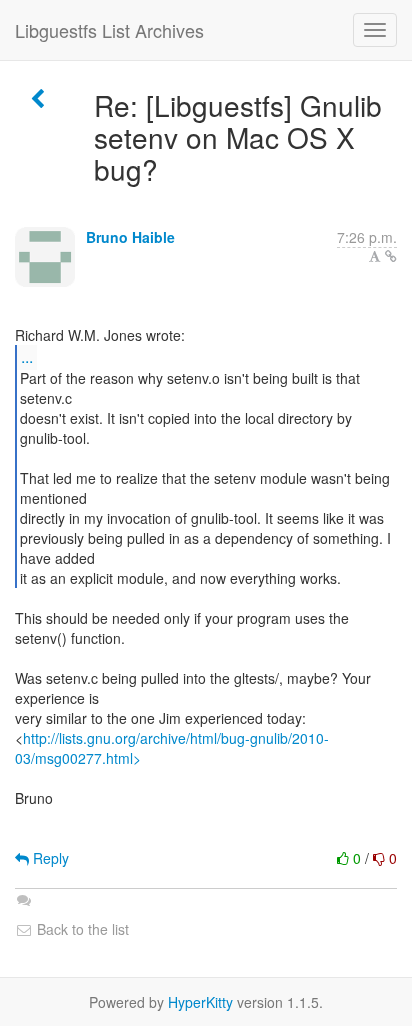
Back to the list (81, 929)
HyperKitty (200, 1002)
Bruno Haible (130, 237)
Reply (49, 858)
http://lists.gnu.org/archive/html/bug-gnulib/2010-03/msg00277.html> (172, 748)
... (27, 356)
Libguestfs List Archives (109, 30)
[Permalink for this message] (391, 256)
